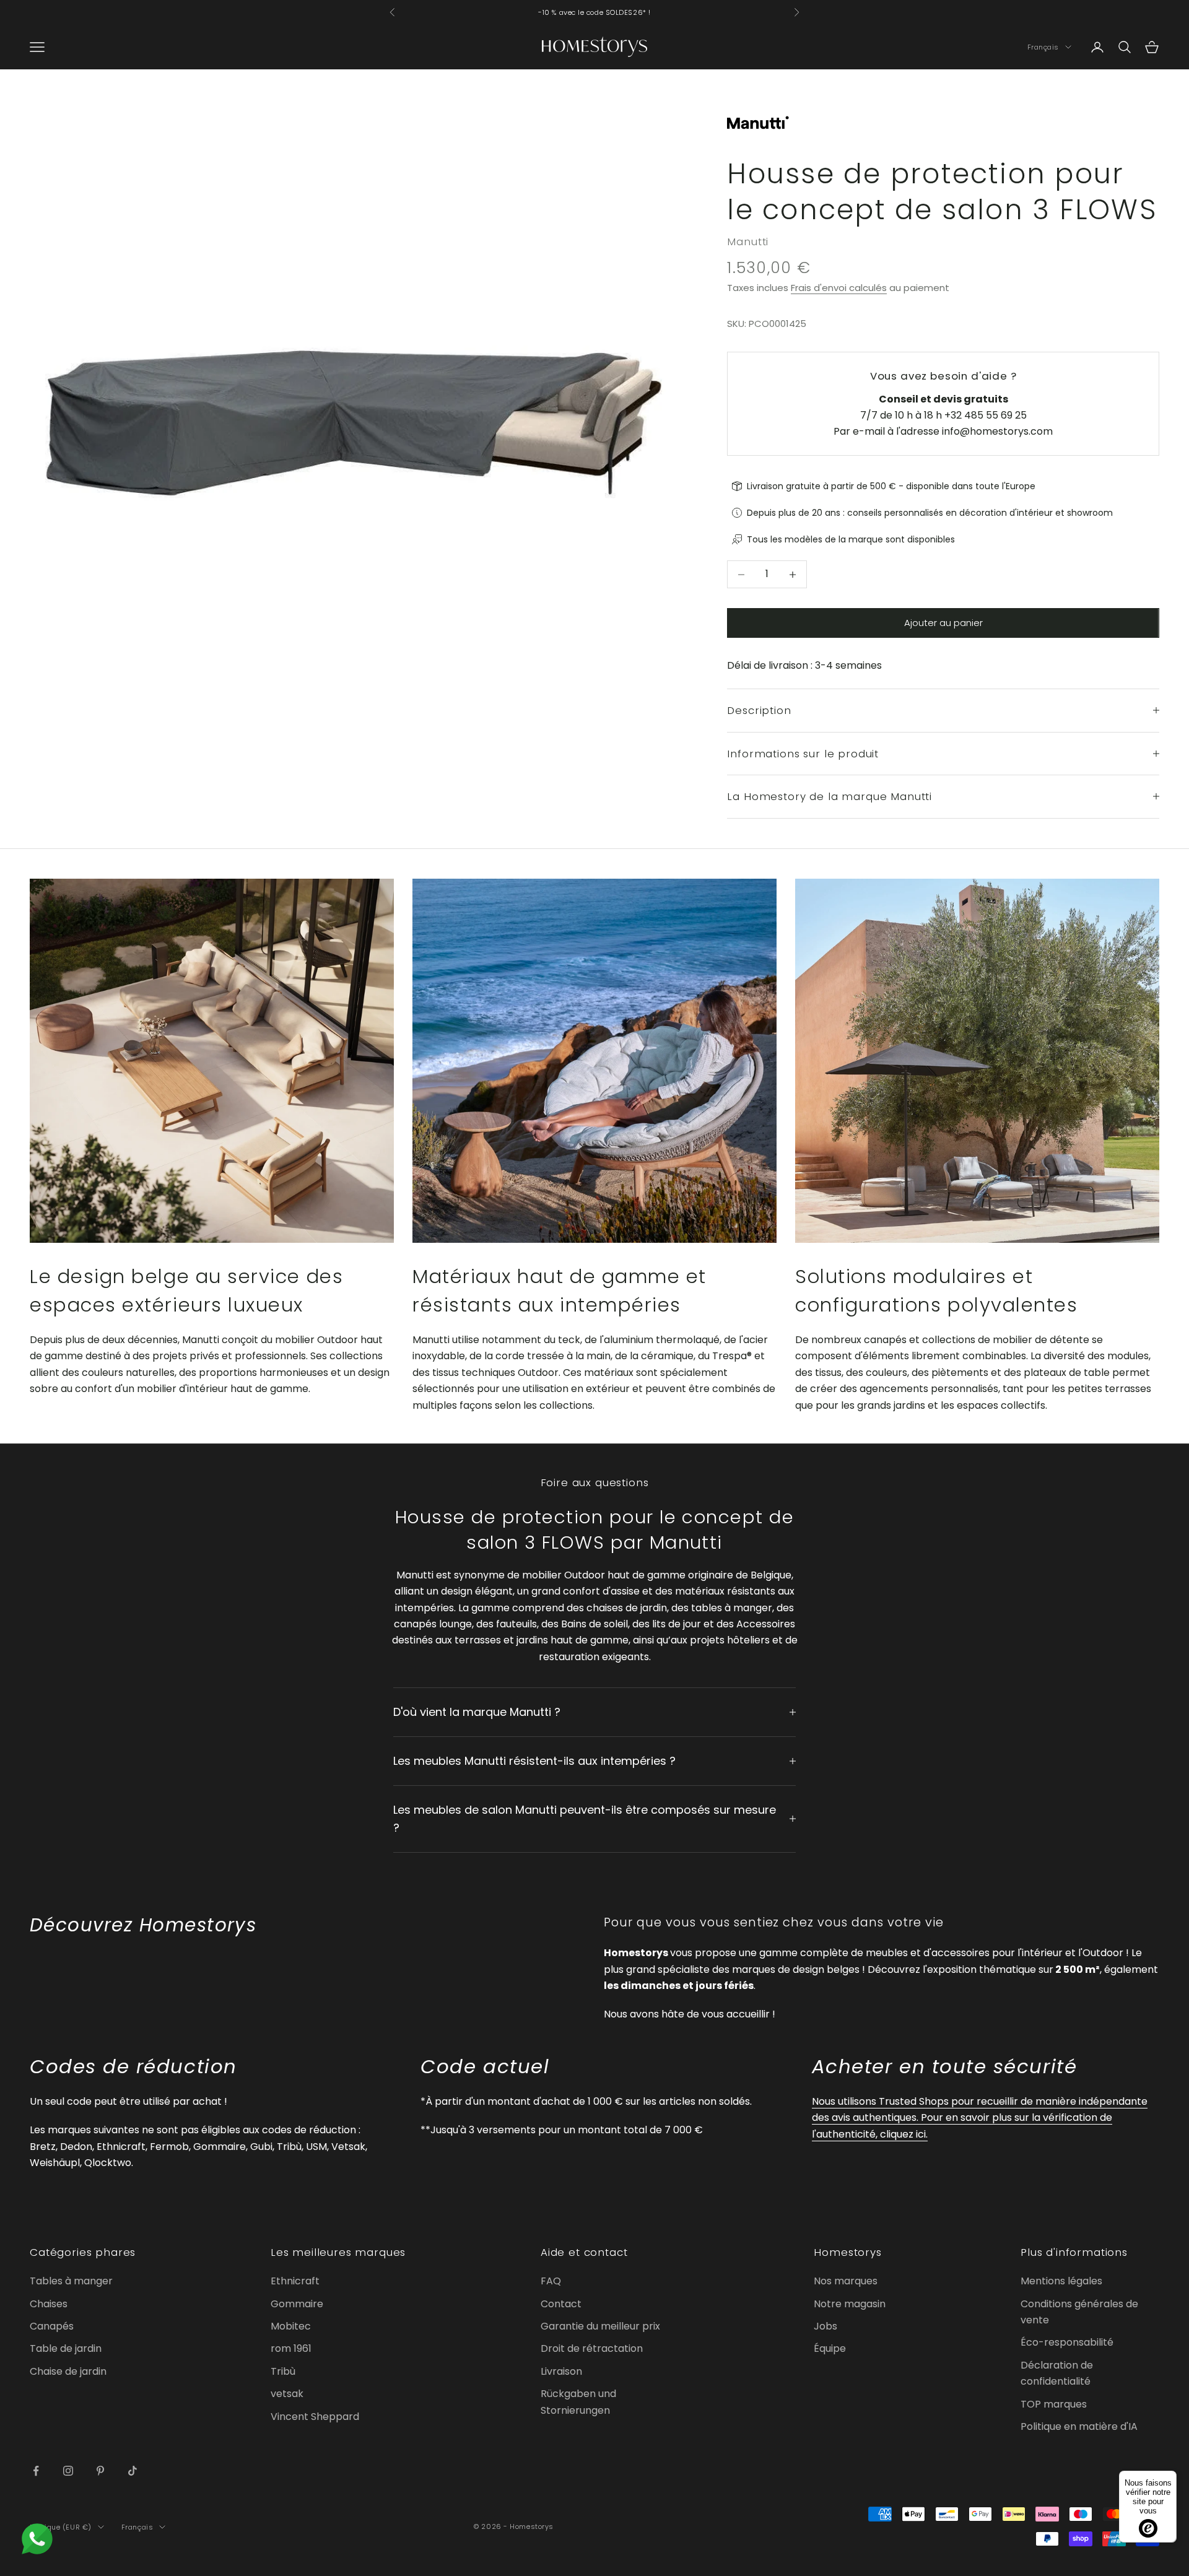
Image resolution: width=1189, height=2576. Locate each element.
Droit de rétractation (592, 2348)
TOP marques (1054, 2404)
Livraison (561, 2371)
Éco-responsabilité (1067, 2342)
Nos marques (846, 2281)
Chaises (49, 2304)
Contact (561, 2304)
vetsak (287, 2394)
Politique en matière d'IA (1079, 2426)
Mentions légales (1061, 2281)
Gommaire (297, 2304)
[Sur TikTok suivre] (133, 2471)
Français (1043, 47)
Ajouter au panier (943, 623)
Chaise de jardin (68, 2371)
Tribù (283, 2371)
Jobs (825, 2326)
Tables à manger (71, 2281)
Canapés (52, 2326)
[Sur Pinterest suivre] (100, 2471)
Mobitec (291, 2326)
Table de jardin (66, 2348)
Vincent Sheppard (315, 2417)
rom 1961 (291, 2348)
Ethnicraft (295, 2281)
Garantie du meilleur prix (600, 2326)
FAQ (551, 2281)
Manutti (748, 241)
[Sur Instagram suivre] (68, 2471)
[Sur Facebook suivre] (36, 2471)
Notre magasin (850, 2304)
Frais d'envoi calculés (839, 288)
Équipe (830, 2348)
